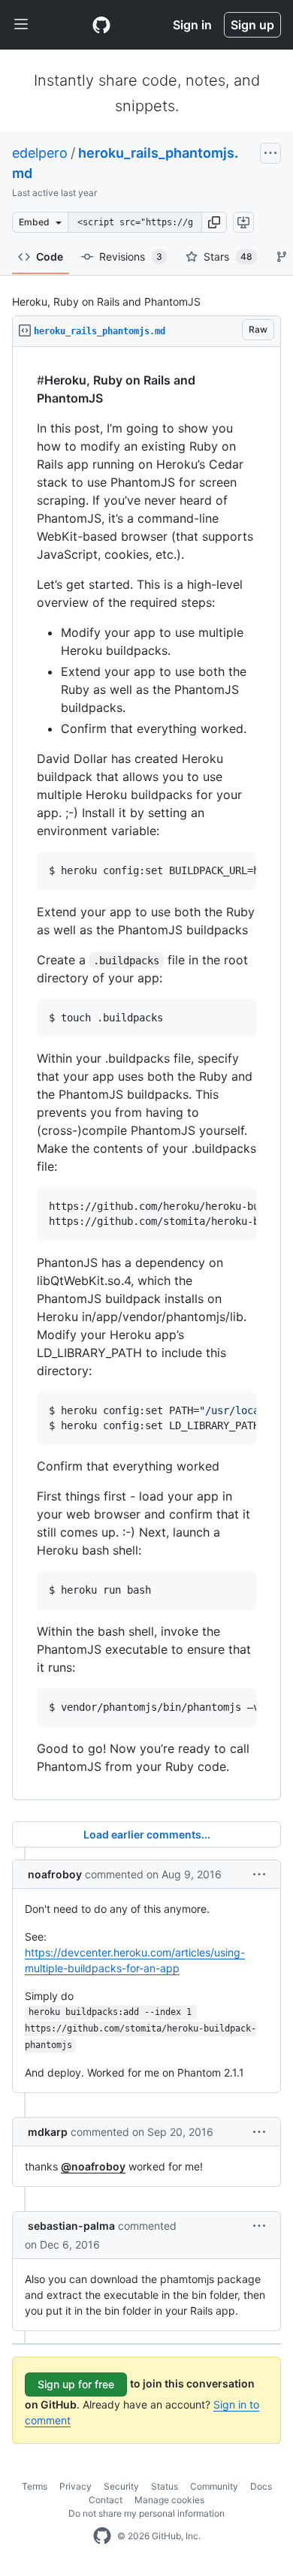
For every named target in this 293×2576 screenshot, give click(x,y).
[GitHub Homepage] (102, 2536)
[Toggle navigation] (21, 25)
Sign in (192, 25)
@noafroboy (93, 2166)
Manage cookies (169, 2500)
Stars (228, 256)
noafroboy (55, 1874)
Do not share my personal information (146, 2513)
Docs (261, 2486)
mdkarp (48, 2132)
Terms (35, 2486)
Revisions (131, 256)
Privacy (76, 2486)
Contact (106, 2500)
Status (165, 2486)
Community (214, 2486)
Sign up (252, 25)
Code (50, 256)
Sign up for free (76, 2384)
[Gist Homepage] (101, 25)
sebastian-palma (71, 2226)
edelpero (40, 153)
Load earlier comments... (147, 1834)
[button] (214, 222)
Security (121, 2486)
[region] (146, 1074)
